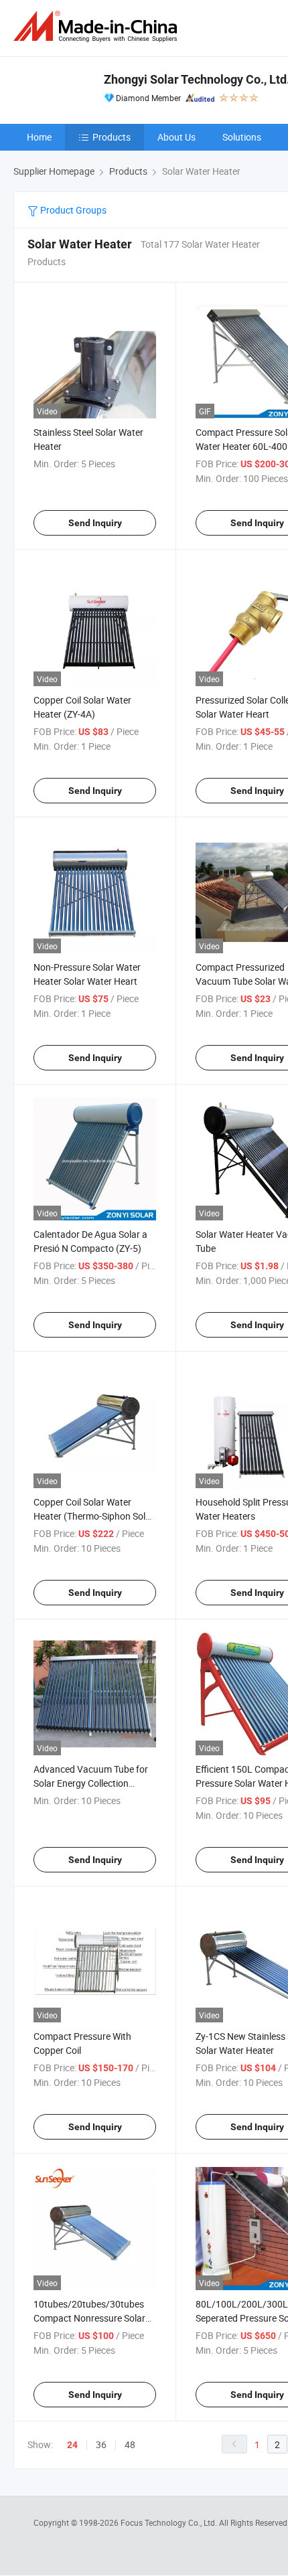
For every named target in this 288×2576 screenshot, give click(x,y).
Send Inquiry (95, 523)
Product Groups (72, 210)
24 (72, 2445)
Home (39, 137)
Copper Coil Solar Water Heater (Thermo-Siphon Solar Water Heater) (94, 1516)
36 (101, 2444)
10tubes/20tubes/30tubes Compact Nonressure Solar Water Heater (89, 2318)
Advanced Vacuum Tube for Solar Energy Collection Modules (91, 1783)
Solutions (242, 137)
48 (130, 2444)
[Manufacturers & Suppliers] (98, 26)
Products (112, 137)
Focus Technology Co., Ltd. (170, 2522)
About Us (176, 137)
